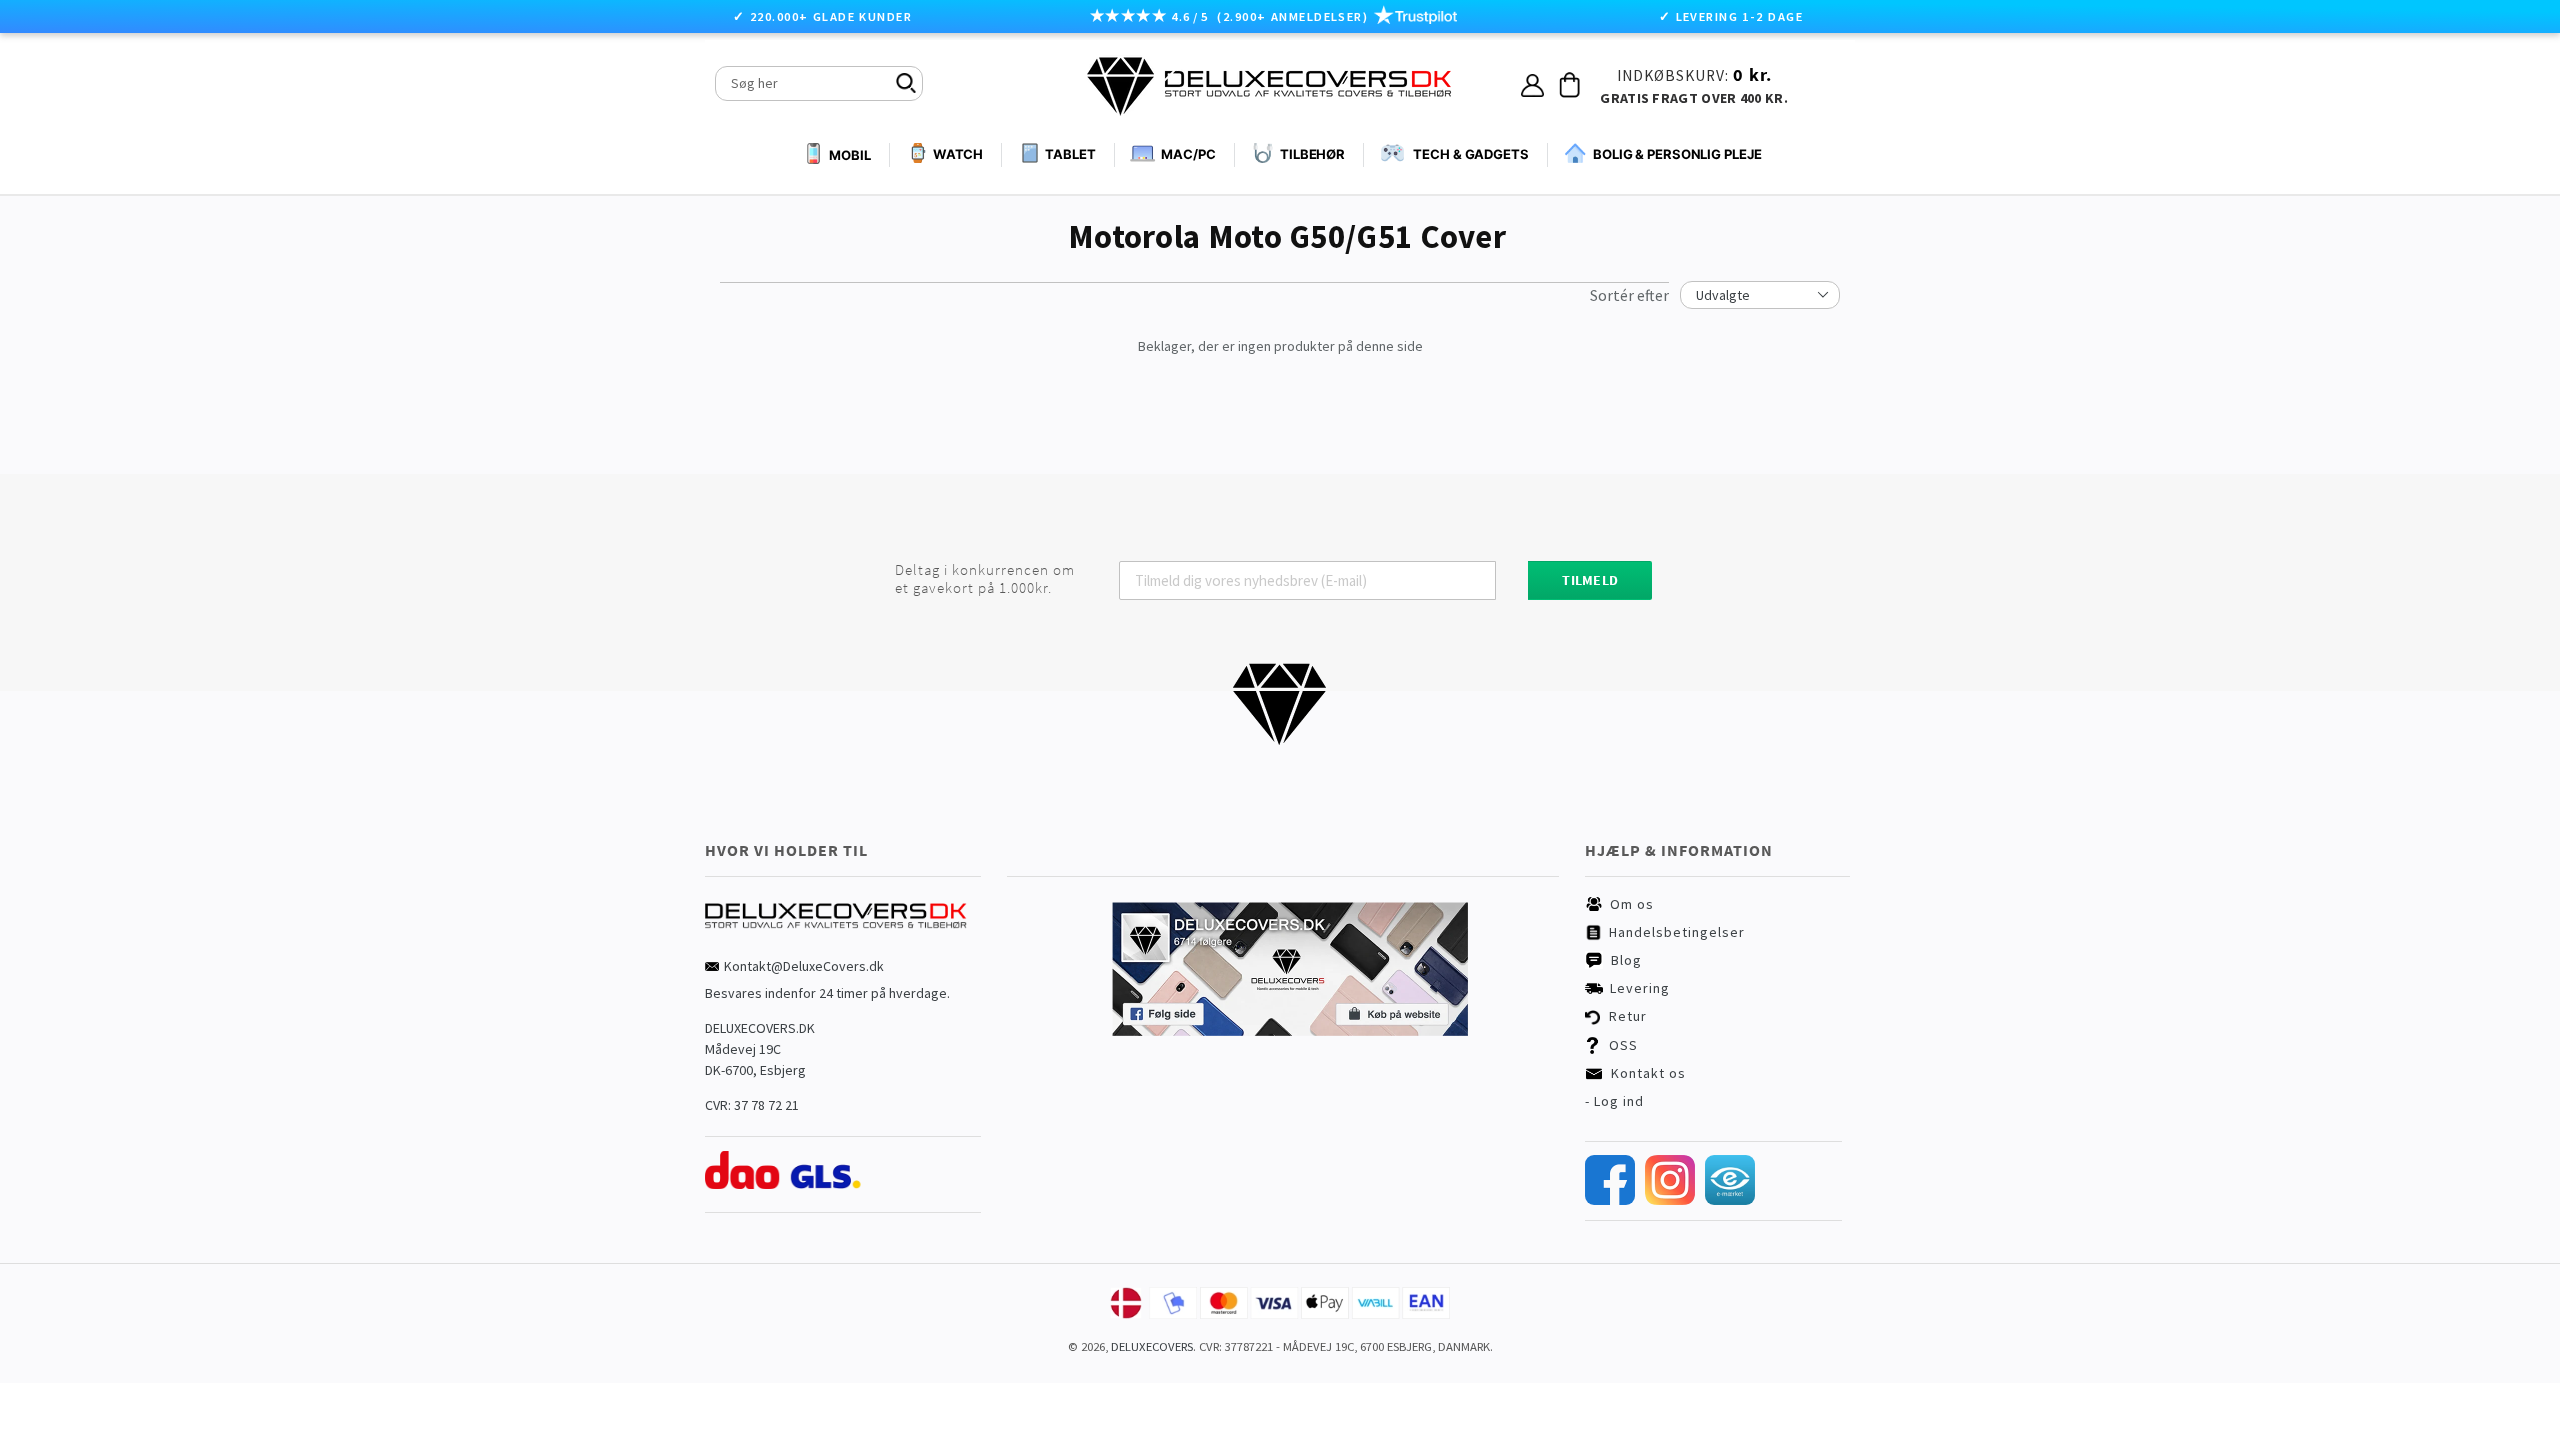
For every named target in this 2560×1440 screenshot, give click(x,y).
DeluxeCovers (1152, 1346)
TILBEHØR (1312, 154)
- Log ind (1614, 1101)
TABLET (1070, 154)
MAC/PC (1188, 154)
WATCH (958, 154)
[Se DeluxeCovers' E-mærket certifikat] (1730, 1200)
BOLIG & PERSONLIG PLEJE (1677, 154)
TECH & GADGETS (1471, 154)
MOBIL (849, 155)
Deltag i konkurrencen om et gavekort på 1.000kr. (985, 579)
